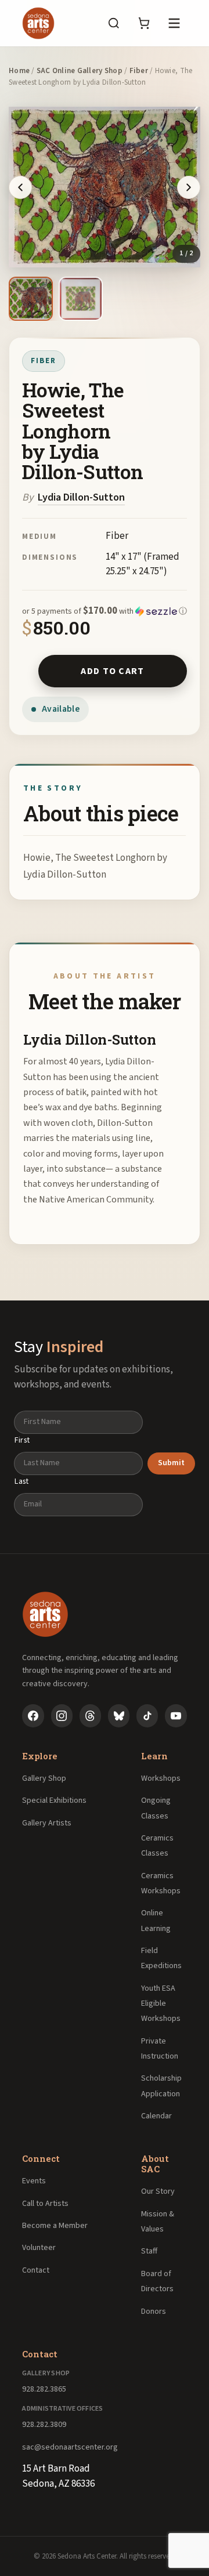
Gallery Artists (47, 1823)
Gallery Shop (44, 1778)
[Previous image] (20, 187)
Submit (171, 1463)
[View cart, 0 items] (144, 23)
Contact (36, 2270)
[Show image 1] (31, 299)
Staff (149, 2251)
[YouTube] (176, 1716)
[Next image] (189, 187)
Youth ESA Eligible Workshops (161, 2004)
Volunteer (39, 2248)
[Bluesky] (119, 1716)
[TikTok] (147, 1716)
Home (19, 71)
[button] (105, 611)
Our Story (158, 2191)
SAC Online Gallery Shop (80, 71)
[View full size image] (105, 187)
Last (22, 1481)
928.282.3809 (44, 2425)
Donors (154, 2311)
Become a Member (55, 2226)
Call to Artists (45, 2204)
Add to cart (112, 671)
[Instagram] (62, 1716)
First (22, 1440)
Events (34, 2181)
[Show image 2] (81, 299)
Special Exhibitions (54, 1800)
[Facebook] (33, 1716)
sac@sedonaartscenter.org (70, 2447)
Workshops (161, 1778)
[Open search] (114, 23)
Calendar (156, 2116)
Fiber (139, 71)
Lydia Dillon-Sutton (81, 497)
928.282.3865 (44, 2389)
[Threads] (90, 1716)
